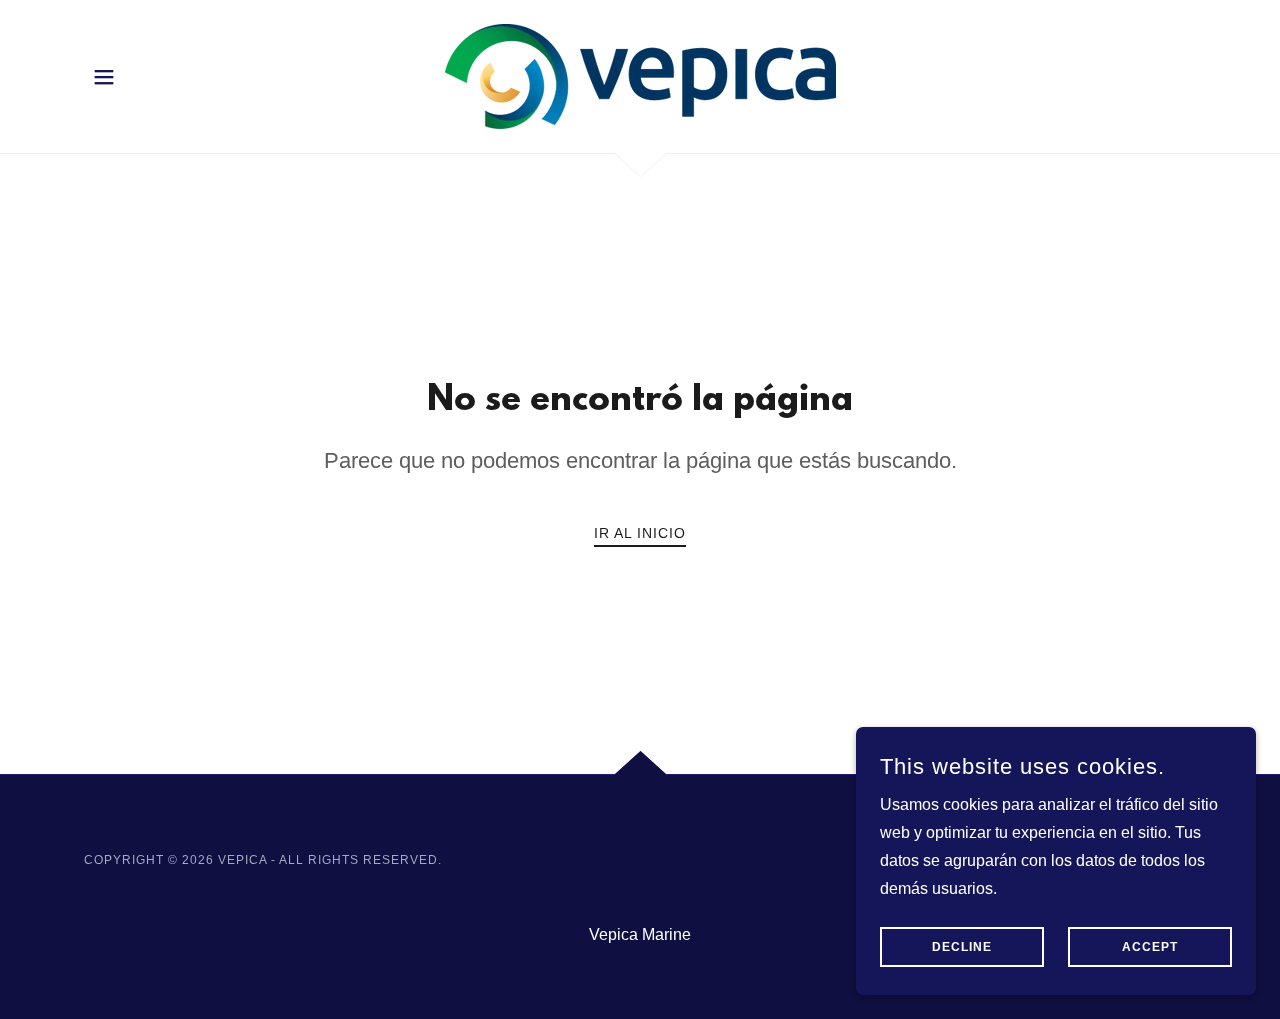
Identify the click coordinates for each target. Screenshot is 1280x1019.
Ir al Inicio (640, 533)
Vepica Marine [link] (640, 934)
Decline (962, 947)
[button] (104, 77)
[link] (639, 75)
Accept (1150, 947)
